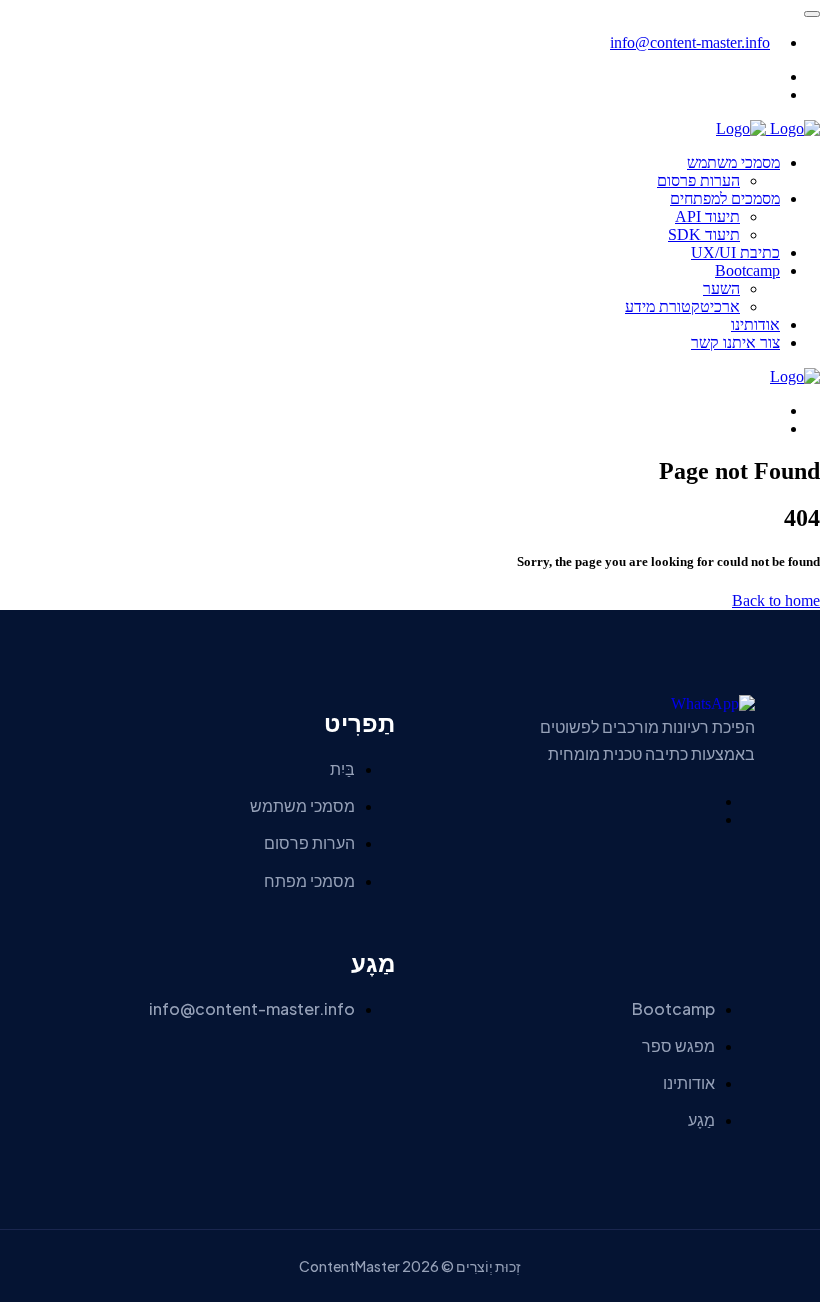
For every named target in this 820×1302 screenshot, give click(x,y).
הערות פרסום (698, 180)
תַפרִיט (359, 723)
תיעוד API (707, 216)
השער (721, 288)
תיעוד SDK (704, 234)
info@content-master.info (690, 42)
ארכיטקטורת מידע (682, 306)
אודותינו (755, 324)
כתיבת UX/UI (735, 252)
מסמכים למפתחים (725, 198)
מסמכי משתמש (733, 162)
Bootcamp (747, 270)
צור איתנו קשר (735, 342)
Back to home (776, 600)
